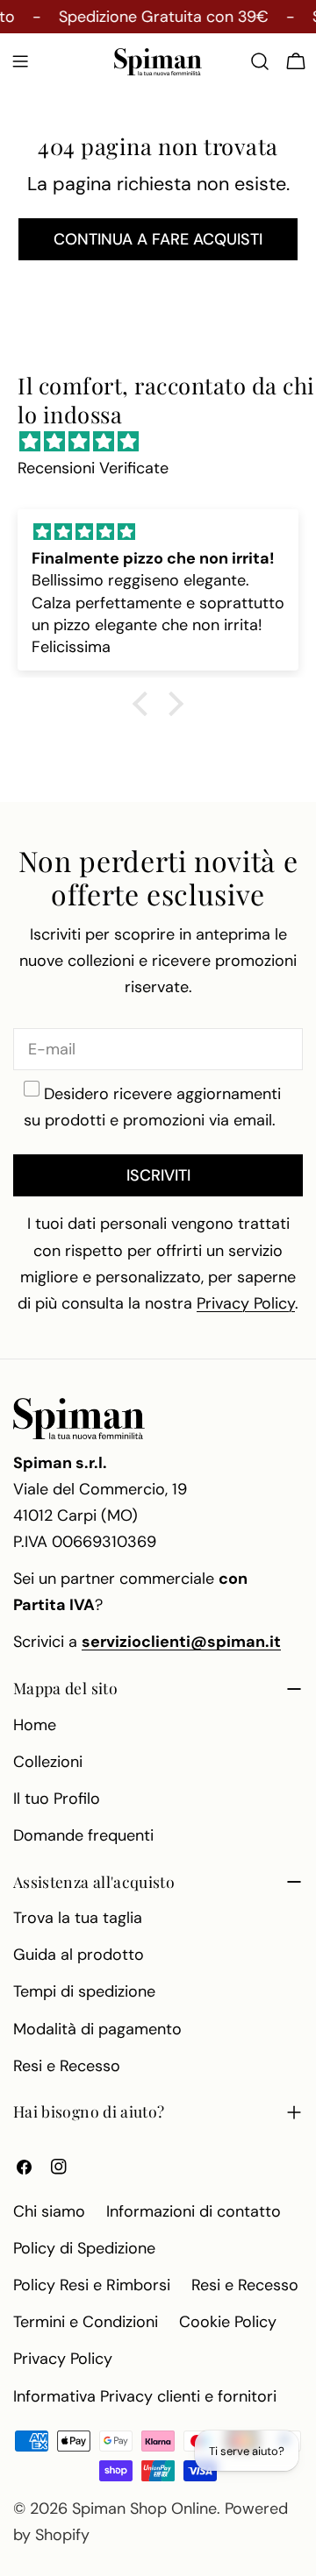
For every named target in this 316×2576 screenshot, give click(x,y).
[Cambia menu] (20, 61)
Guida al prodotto (79, 1955)
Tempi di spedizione (84, 1991)
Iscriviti (158, 1175)
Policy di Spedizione (84, 2248)
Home (35, 1725)
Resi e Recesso (67, 2066)
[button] (145, 704)
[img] (167, 442)
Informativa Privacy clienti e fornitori (145, 2396)
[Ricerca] (260, 61)
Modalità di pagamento (97, 2029)
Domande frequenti (83, 1835)
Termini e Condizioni (86, 2322)
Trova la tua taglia (78, 1918)
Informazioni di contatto (194, 2211)
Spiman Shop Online (144, 2509)
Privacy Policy (63, 2359)
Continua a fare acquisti (158, 239)
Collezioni (48, 1762)
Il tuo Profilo (57, 1799)
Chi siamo (49, 2211)
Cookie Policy (228, 2322)
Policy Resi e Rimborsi (92, 2285)
